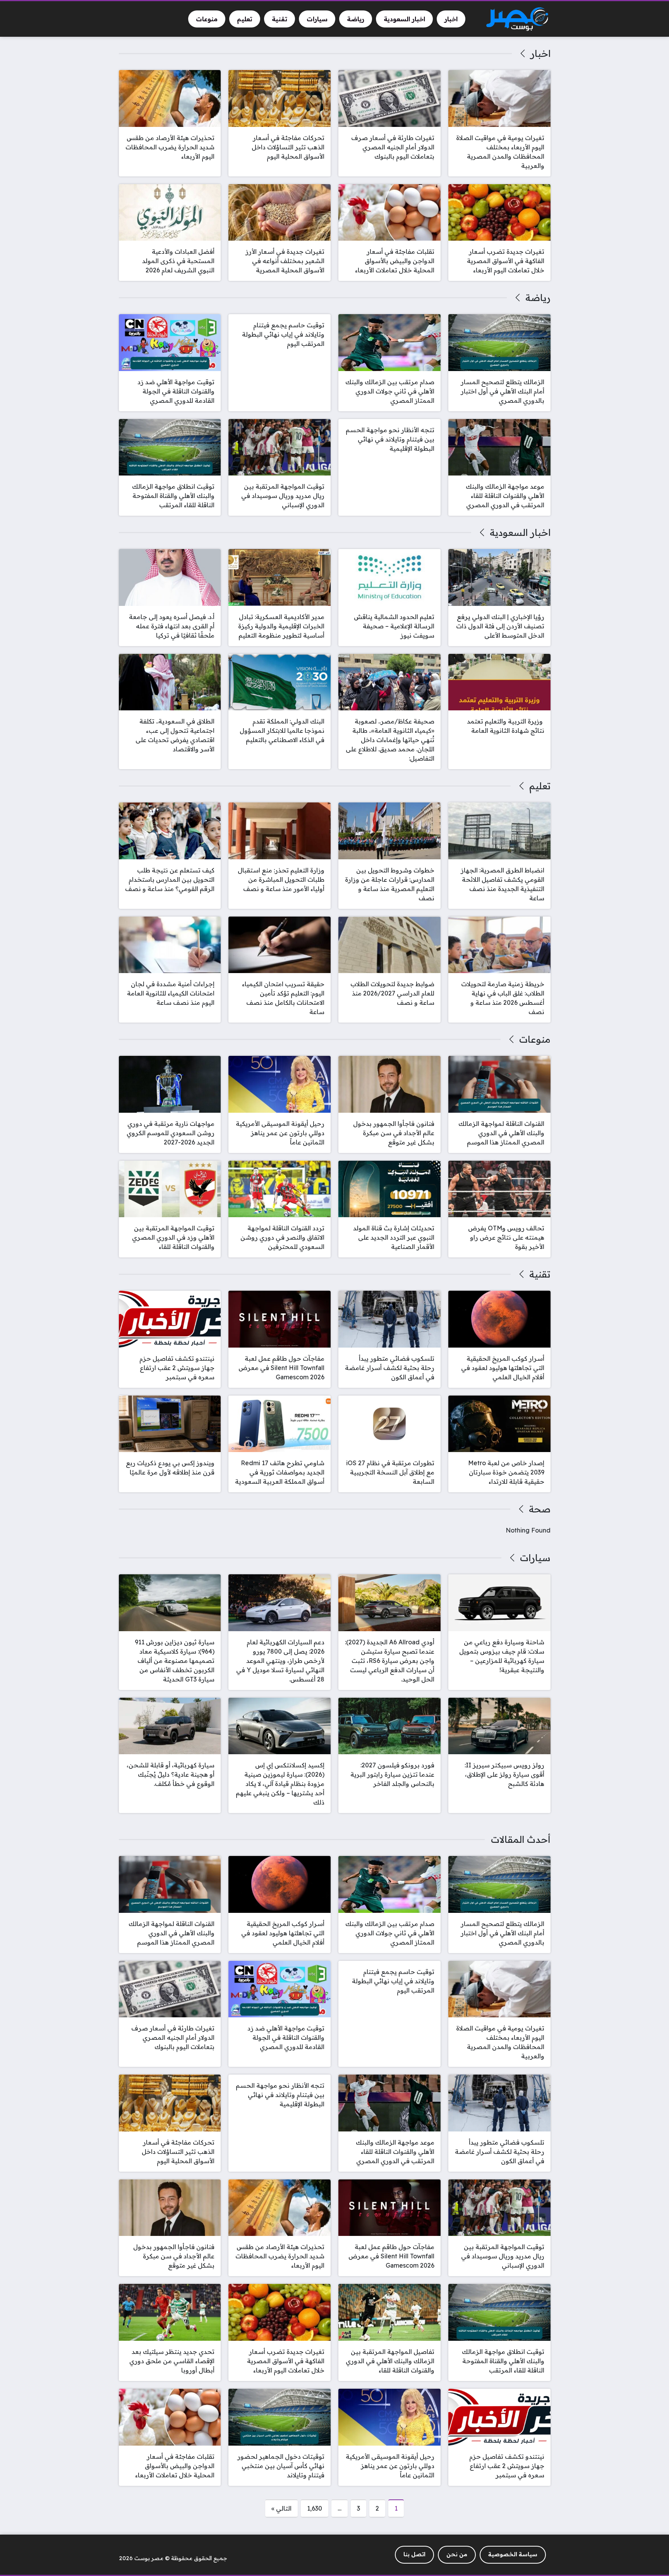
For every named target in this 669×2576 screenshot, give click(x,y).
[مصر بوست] (517, 19)
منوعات (535, 1039)
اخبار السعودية (520, 532)
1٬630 (315, 2508)
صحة (539, 1509)
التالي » (281, 2508)
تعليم (540, 786)
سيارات (535, 1558)
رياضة (538, 298)
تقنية (540, 1274)
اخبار (540, 53)
